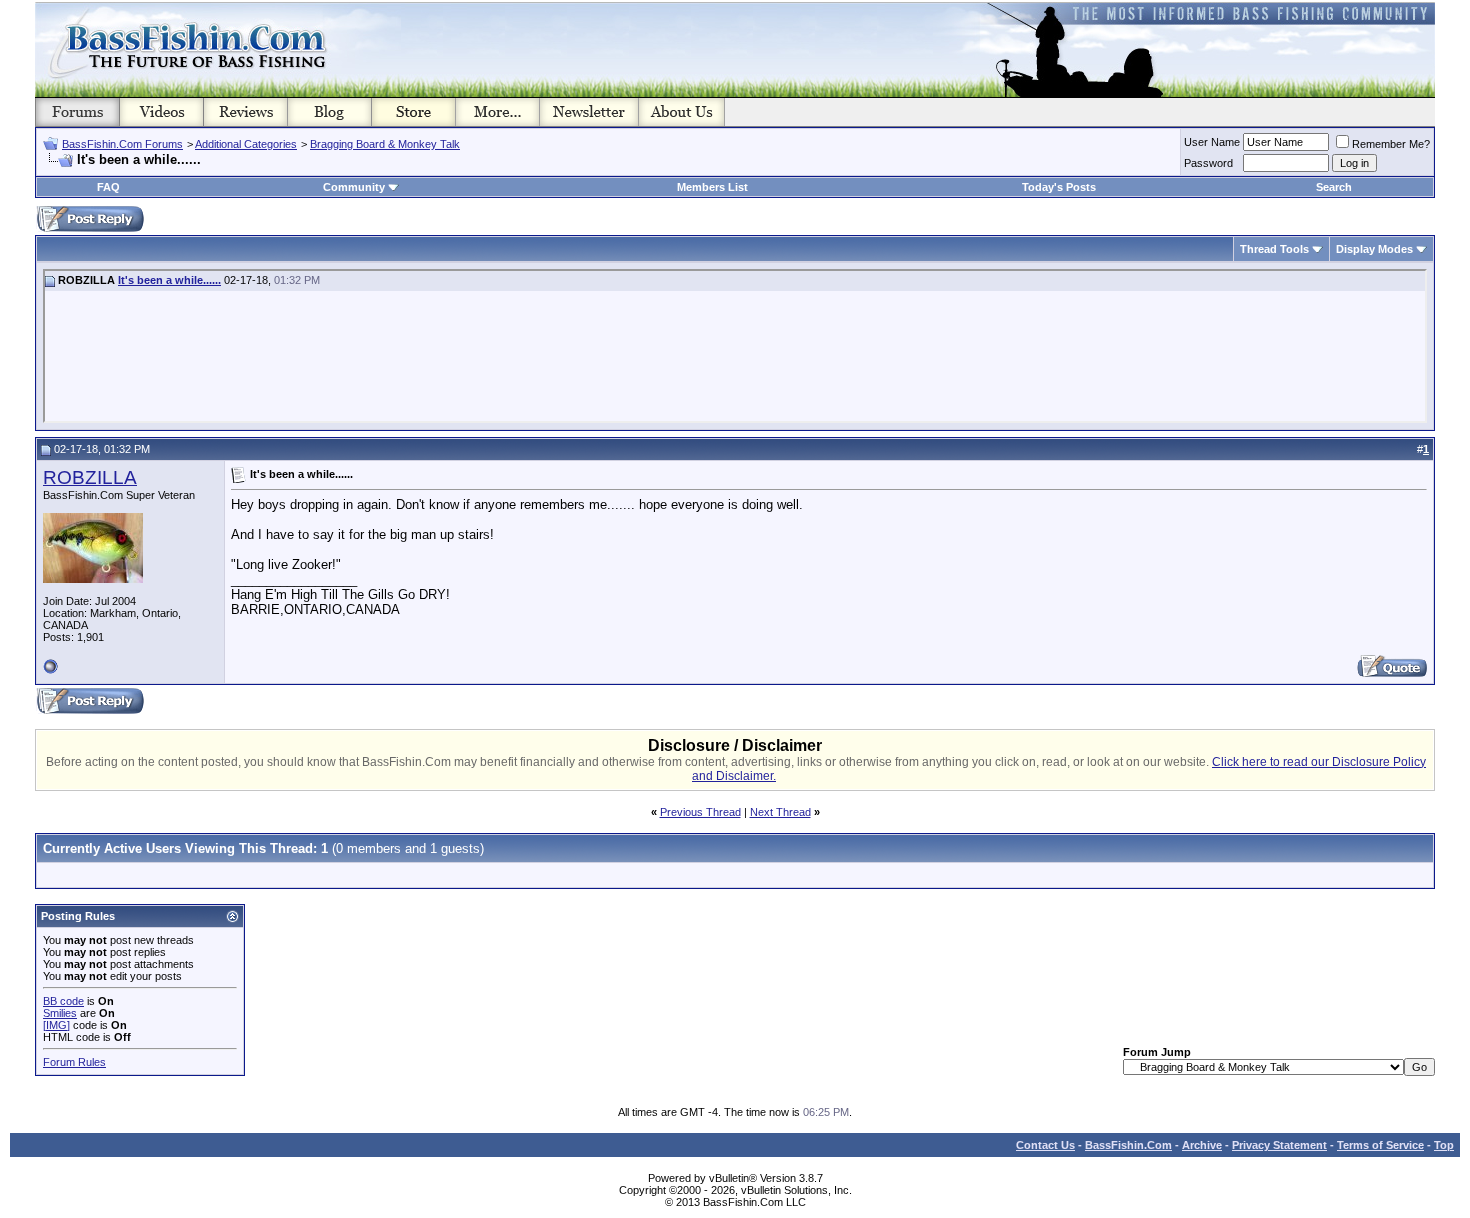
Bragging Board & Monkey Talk (385, 144)
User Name (1212, 142)
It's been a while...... (169, 280)
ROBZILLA (90, 477)
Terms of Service (1380, 1145)
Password (1208, 163)
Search (1334, 187)
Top (1444, 1145)
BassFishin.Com (1128, 1145)
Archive (1202, 1145)
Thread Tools (1274, 249)
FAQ (108, 187)
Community (354, 187)
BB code (63, 1001)
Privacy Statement (1279, 1145)
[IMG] (56, 1025)
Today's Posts (1059, 187)
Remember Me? (1391, 144)
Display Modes (1374, 249)
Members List (712, 187)
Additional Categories (246, 144)
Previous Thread (700, 812)
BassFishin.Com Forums (122, 144)
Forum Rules (74, 1062)
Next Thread (780, 812)
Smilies (60, 1013)
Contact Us (1045, 1145)
